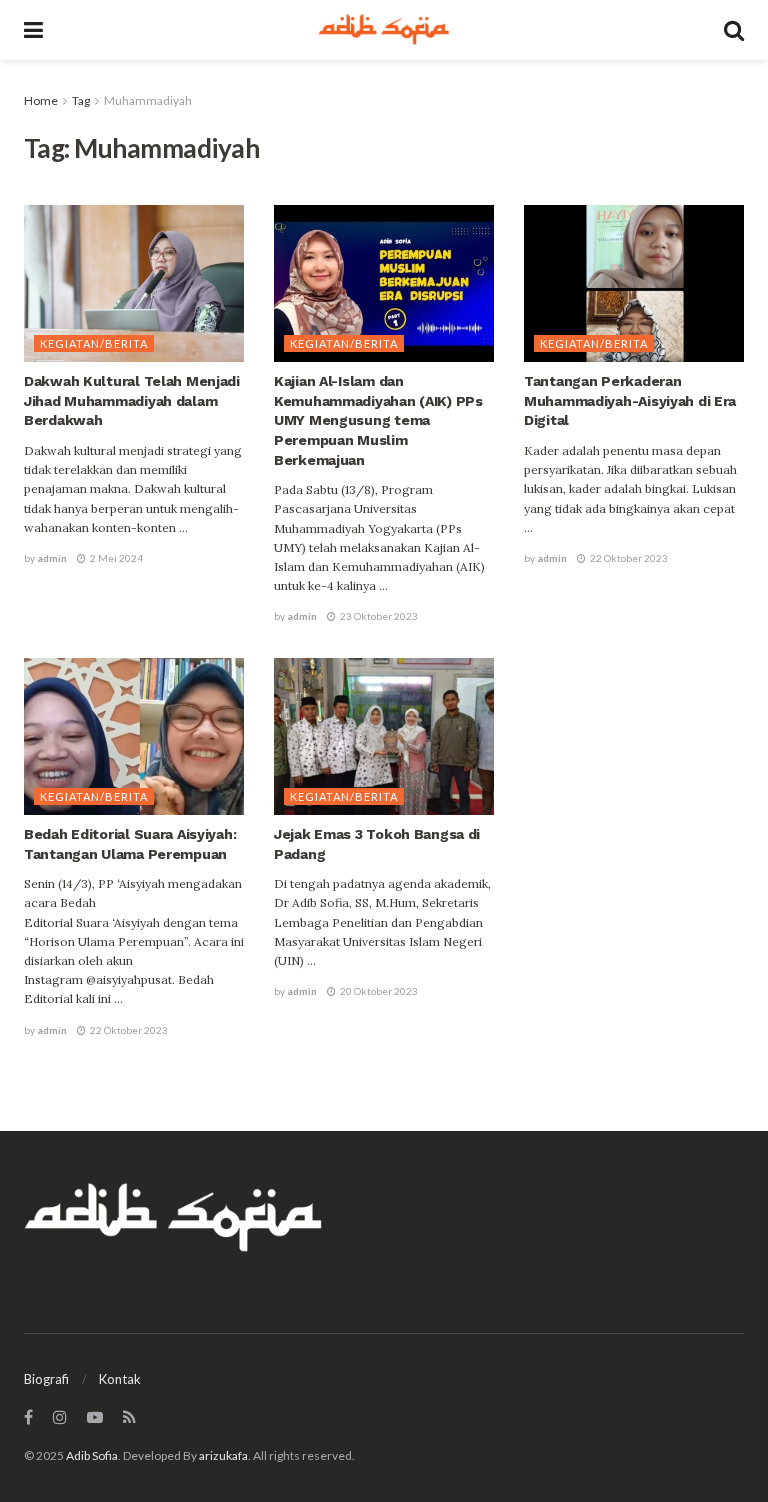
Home (41, 100)
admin (52, 558)
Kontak (120, 1379)
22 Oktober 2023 (628, 558)
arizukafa (223, 1455)
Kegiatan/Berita (94, 343)
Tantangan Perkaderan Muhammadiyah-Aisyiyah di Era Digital (630, 400)
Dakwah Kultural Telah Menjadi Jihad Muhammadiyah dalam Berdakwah (132, 400)
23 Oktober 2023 (378, 616)
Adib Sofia (92, 1455)
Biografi (46, 1379)
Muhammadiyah (148, 100)
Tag (81, 100)
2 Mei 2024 (115, 558)
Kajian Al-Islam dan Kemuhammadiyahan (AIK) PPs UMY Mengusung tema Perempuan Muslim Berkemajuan (378, 420)
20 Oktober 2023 (378, 991)
